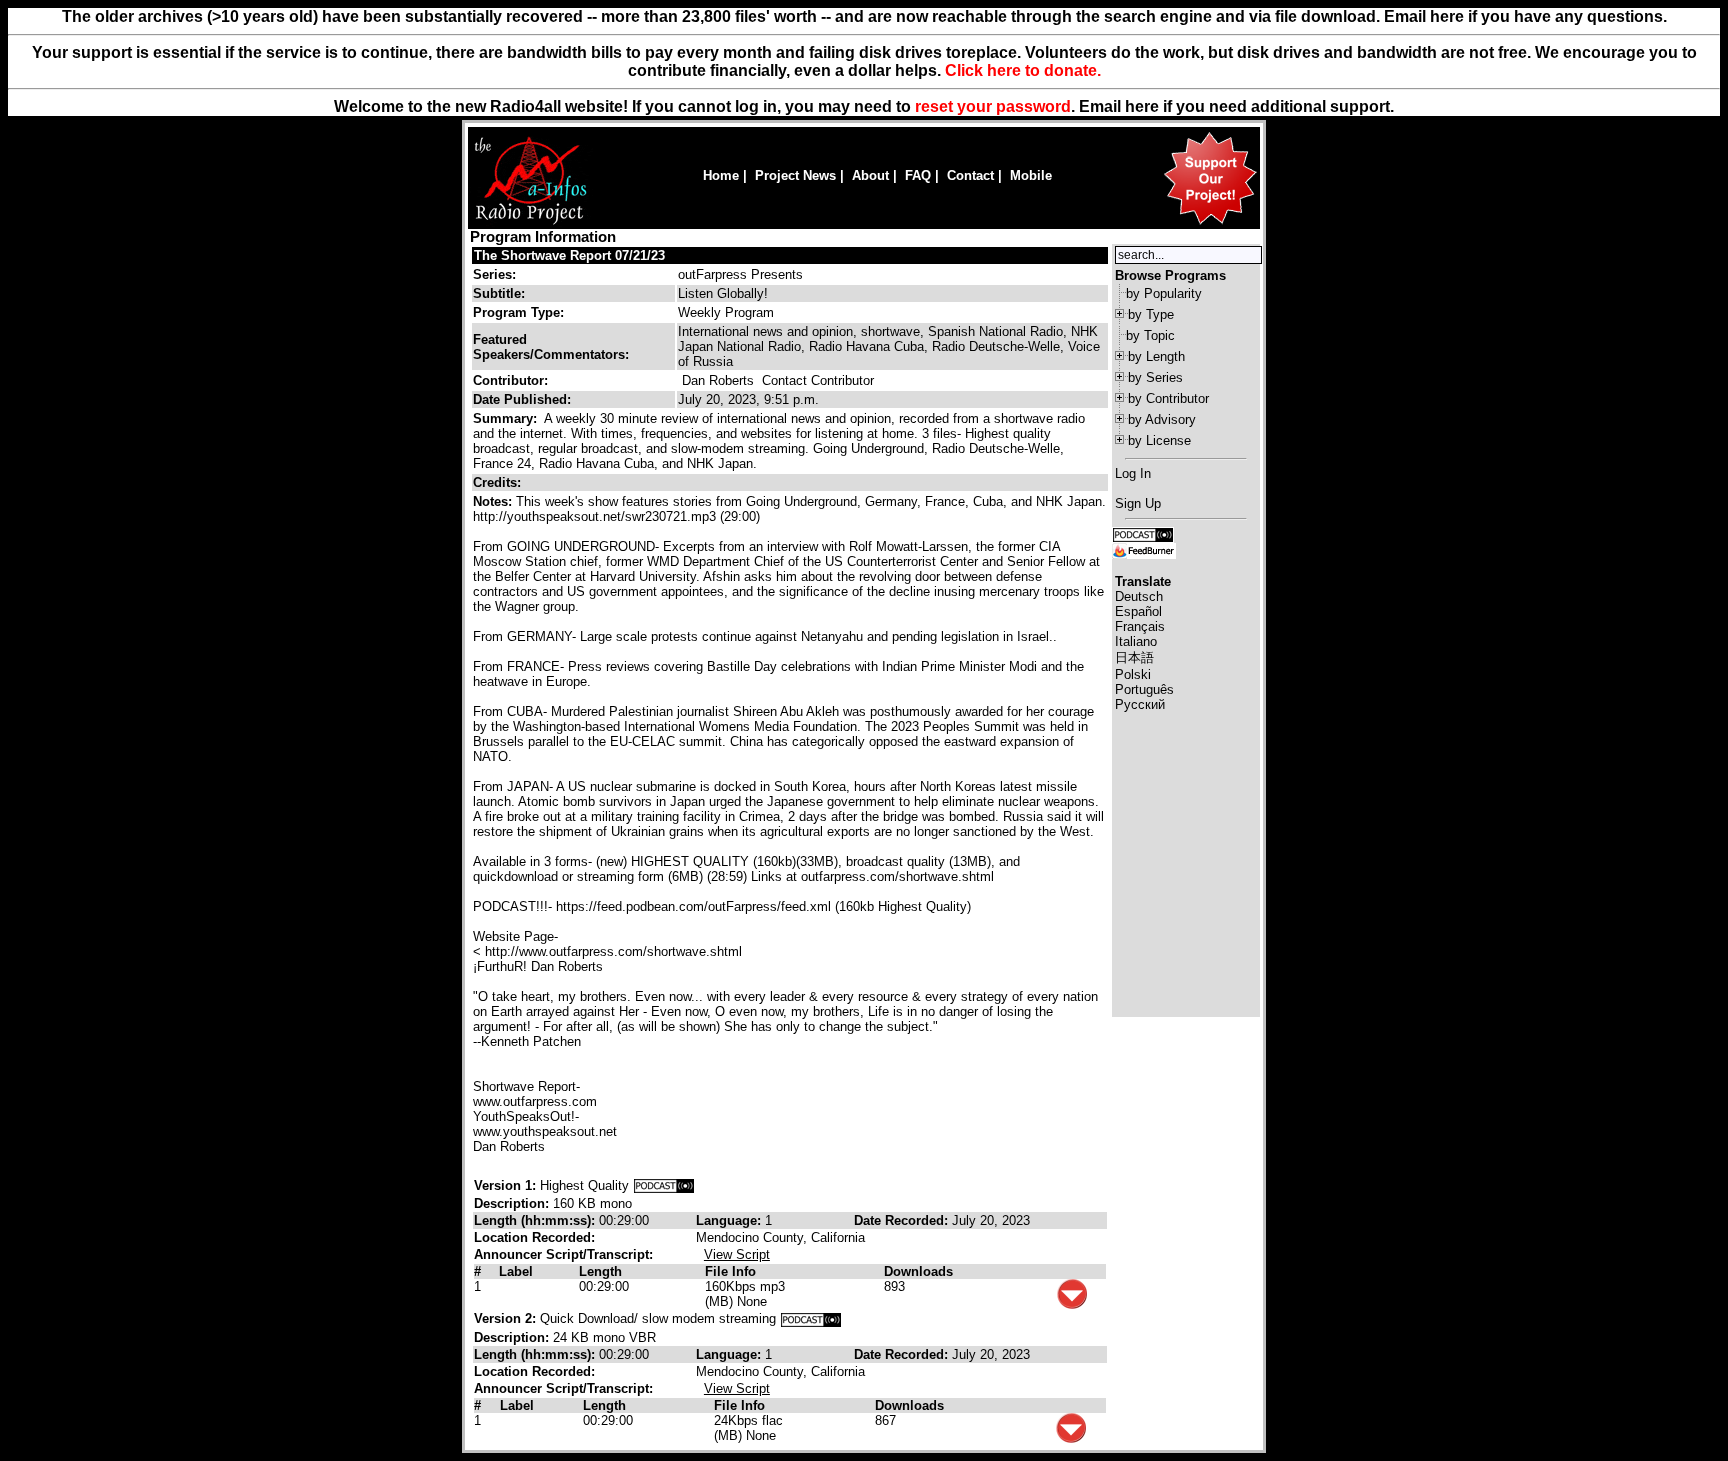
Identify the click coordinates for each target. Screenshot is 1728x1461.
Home (721, 175)
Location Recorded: (534, 1237)
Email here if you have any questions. (1525, 16)
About (870, 175)
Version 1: (505, 1185)
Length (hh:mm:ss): (536, 1220)
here (1142, 106)
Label (516, 1271)
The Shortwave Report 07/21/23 (569, 255)
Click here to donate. (1023, 70)
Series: (494, 274)
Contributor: (510, 380)
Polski (1133, 674)
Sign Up (1138, 503)
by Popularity (1164, 293)
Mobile (1031, 175)
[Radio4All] (530, 222)
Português (1144, 689)
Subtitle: (499, 293)
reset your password (993, 106)
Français (1140, 626)
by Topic (1150, 335)
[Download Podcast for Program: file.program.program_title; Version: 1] (664, 1185)
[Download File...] (1072, 1304)
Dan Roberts (718, 380)
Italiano (1136, 641)
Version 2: (505, 1318)
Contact (970, 175)
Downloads (918, 1271)
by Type (1151, 314)
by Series (1155, 377)
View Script (737, 1254)
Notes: (494, 501)
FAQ (918, 175)
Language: (730, 1220)
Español (1138, 611)
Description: (513, 1203)
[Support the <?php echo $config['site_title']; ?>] (1210, 223)
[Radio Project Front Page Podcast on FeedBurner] (1144, 549)
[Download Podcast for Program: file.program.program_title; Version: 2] (811, 1318)
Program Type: (518, 312)
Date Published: (522, 399)
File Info (730, 1271)
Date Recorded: (903, 1220)
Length (600, 1271)
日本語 (1134, 657)
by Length (1156, 356)
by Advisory (1162, 419)
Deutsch (1139, 596)
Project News (795, 175)
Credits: (499, 482)
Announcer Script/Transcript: (563, 1254)
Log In (1133, 473)
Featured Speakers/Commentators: (551, 347)
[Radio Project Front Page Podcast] (1143, 533)
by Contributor (1168, 398)
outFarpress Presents (740, 274)
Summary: (507, 418)
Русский (1140, 704)
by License (1159, 440)
